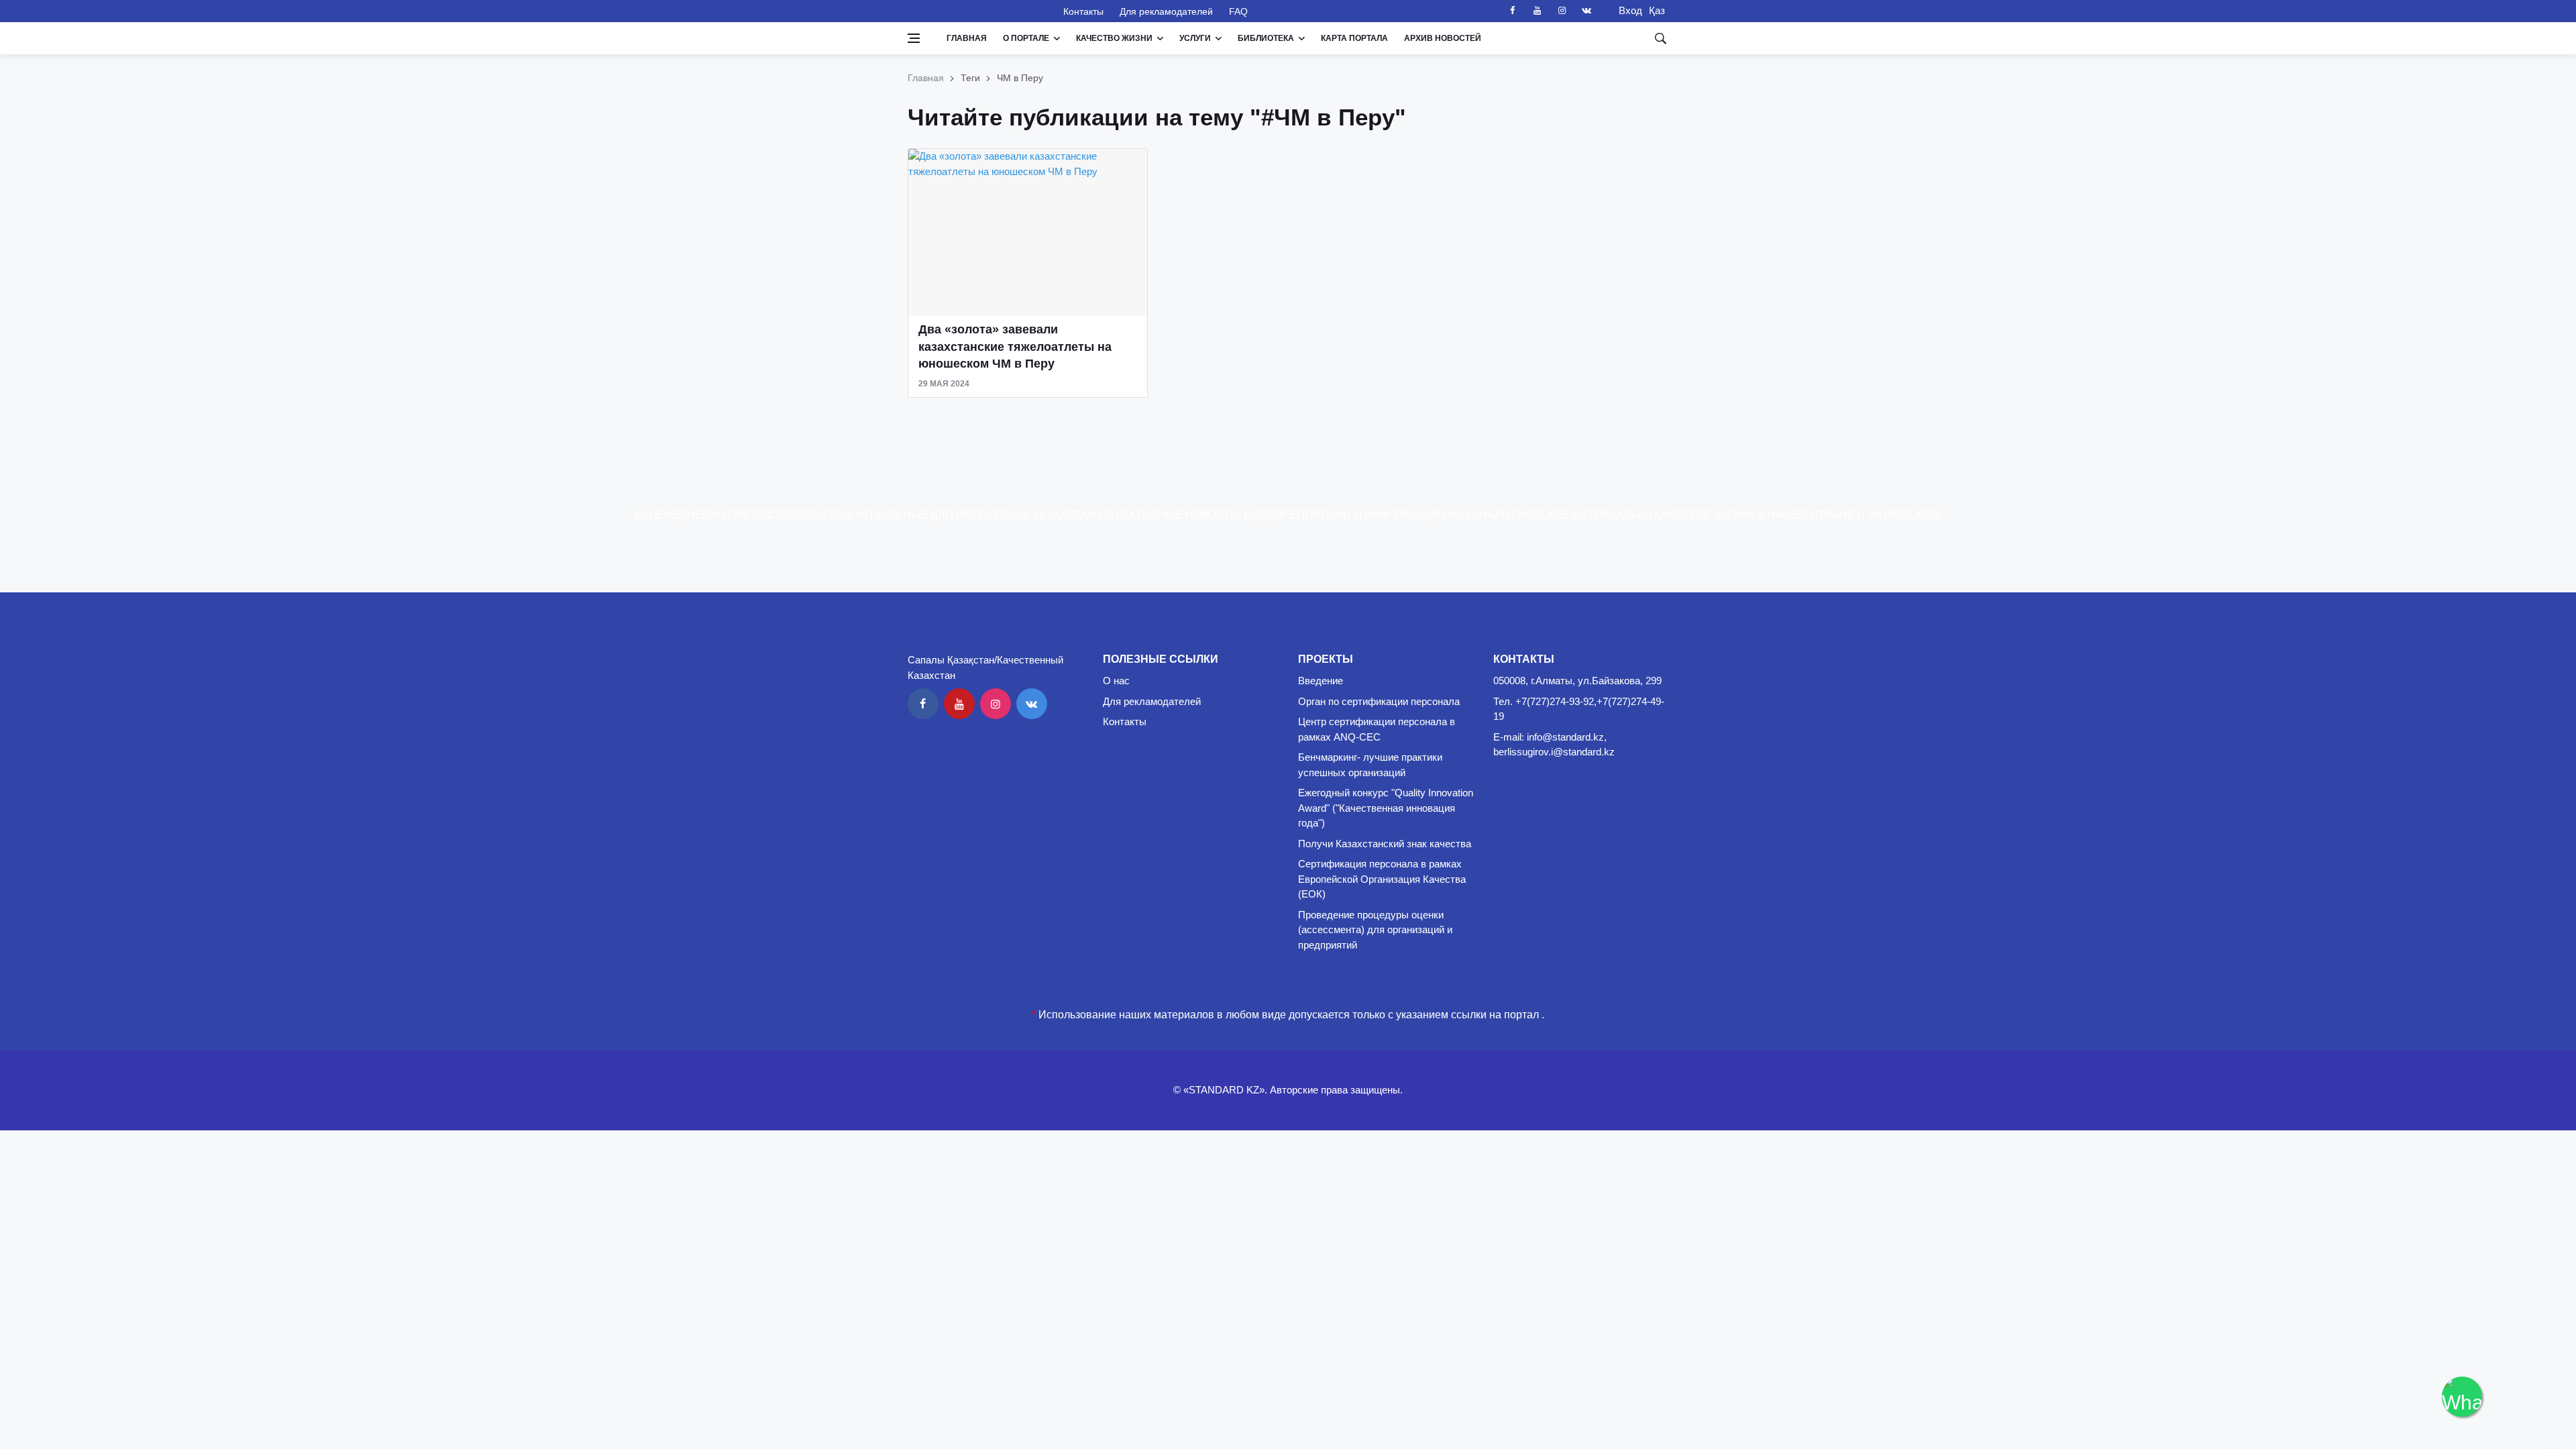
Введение (1321, 681)
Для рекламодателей (1166, 11)
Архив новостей (1443, 38)
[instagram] (1562, 11)
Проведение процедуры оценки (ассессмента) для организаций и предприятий (1375, 930)
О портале (1026, 38)
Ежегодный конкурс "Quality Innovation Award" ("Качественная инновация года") (1386, 808)
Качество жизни (1114, 38)
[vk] (1587, 11)
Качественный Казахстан (977, 11)
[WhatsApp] (2462, 1397)
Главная (967, 38)
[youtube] (1537, 11)
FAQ (1238, 11)
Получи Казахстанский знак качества (1385, 844)
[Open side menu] (914, 38)
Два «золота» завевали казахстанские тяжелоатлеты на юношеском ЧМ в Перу (1015, 346)
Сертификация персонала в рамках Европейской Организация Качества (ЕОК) (1382, 879)
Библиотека (1266, 38)
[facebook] (1512, 11)
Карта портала (1354, 38)
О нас (1116, 681)
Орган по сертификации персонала (1379, 701)
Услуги (1195, 38)
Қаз (1657, 10)
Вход (1626, 10)
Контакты (1083, 11)
